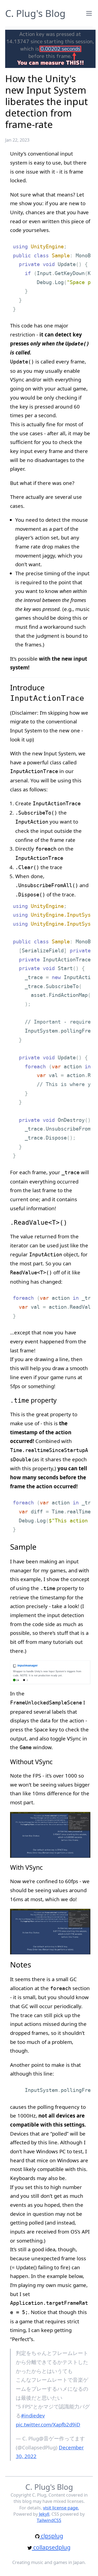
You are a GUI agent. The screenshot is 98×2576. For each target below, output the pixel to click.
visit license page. (61, 2508)
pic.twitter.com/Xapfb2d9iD (48, 2424)
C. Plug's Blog (35, 13)
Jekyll (44, 2514)
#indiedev (33, 2415)
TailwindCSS (49, 2520)
